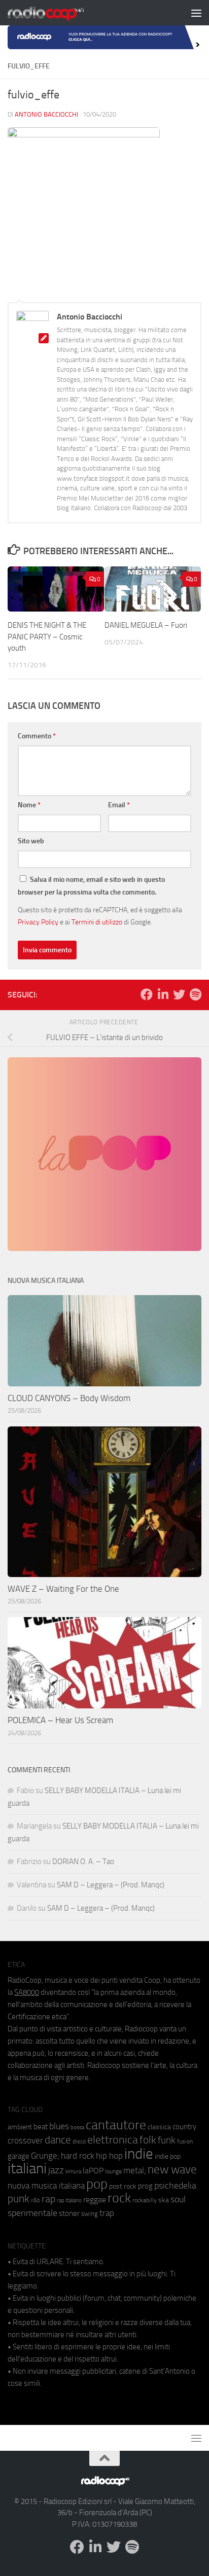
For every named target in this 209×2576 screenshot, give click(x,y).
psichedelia (175, 2186)
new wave (172, 2170)
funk (167, 2140)
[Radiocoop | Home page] (59, 13)
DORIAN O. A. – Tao (83, 1862)
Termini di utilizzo (97, 922)
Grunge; (45, 2156)
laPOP (93, 2171)
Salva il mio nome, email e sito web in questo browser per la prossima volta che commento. (91, 886)
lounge (113, 2171)
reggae (95, 2199)
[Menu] (196, 13)
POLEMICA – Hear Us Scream (60, 1720)
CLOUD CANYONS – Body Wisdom (69, 1398)
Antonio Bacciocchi (46, 114)
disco (79, 2141)
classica (159, 2127)
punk (19, 2199)
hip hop (109, 2156)
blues (59, 2126)
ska (164, 2200)
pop (97, 2184)
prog (145, 2186)
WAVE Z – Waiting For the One (63, 1589)
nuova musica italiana (46, 2186)
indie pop (168, 2156)
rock (119, 2198)
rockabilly (145, 2200)
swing (90, 2214)
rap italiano (69, 2201)
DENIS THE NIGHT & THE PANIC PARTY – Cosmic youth (47, 637)
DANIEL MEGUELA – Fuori (146, 625)
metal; (135, 2171)
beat (41, 2127)
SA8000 (27, 1992)
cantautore (116, 2125)
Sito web (31, 841)
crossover (25, 2140)
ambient (20, 2127)
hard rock (78, 2156)
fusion (185, 2141)
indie (139, 2154)
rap (48, 2199)
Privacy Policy (38, 922)
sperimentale (32, 2213)
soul (178, 2199)
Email (119, 805)
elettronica (113, 2140)
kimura (73, 2172)
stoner (69, 2213)
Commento (37, 736)
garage (19, 2156)
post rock (123, 2186)
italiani (27, 2169)
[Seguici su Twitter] (179, 994)
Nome (29, 805)
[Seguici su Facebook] (147, 994)
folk (148, 2140)
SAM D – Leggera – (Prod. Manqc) (111, 1885)
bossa (77, 2127)
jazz (56, 2170)
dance (58, 2140)
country (184, 2127)
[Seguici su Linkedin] (163, 994)
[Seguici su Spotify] (195, 994)
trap (107, 2213)
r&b (36, 2200)
